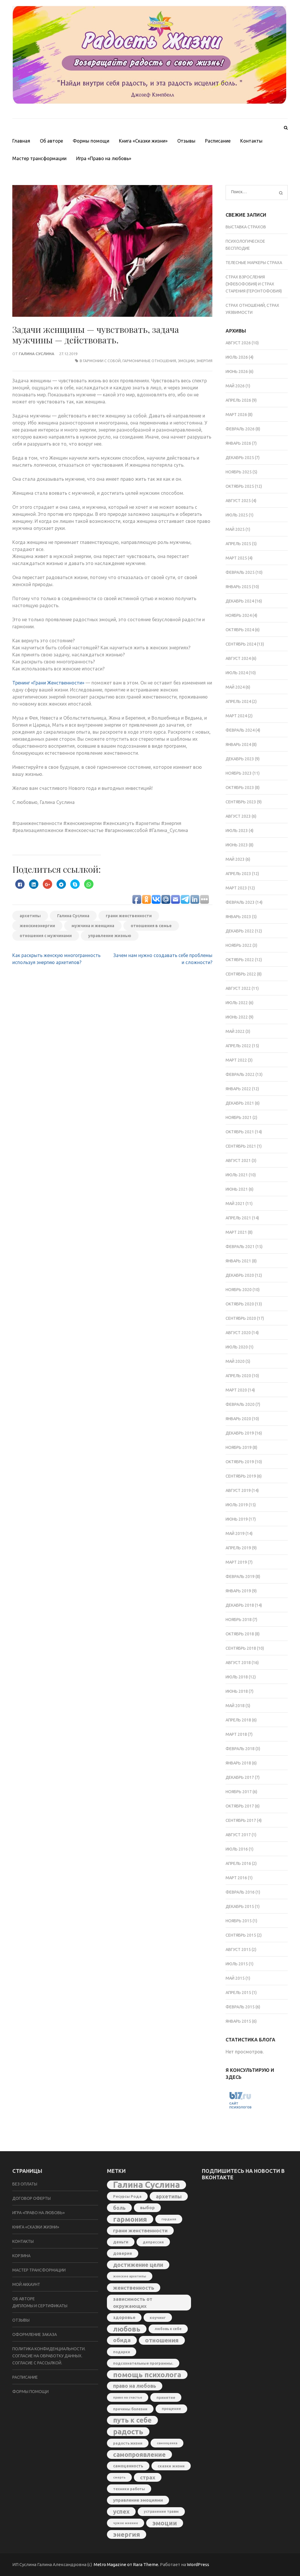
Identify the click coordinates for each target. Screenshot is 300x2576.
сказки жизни (171, 2466)
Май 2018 (235, 1706)
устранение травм (161, 2511)
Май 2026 (235, 386)
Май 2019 (235, 1533)
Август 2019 (238, 1490)
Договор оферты (31, 2198)
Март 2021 (236, 1232)
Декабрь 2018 (240, 1605)
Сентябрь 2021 (241, 1146)
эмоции (186, 361)
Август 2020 (238, 1333)
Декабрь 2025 (240, 458)
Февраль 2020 (240, 1404)
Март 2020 (236, 1390)
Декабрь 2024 (240, 601)
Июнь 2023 (237, 845)
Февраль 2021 (240, 1247)
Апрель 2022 (238, 1046)
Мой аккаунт (26, 2284)
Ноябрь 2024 (239, 615)
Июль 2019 (237, 1505)
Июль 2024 (237, 673)
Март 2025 (236, 558)
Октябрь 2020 (240, 1304)
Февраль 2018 (240, 1749)
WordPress (198, 2564)
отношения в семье (151, 926)
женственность (134, 2288)
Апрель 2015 (238, 1993)
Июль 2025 (237, 515)
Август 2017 (238, 1835)
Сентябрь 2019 (241, 1476)
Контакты (251, 141)
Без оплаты (25, 2184)
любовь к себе (168, 2329)
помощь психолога (147, 2375)
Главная (21, 141)
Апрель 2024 (238, 701)
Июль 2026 (237, 357)
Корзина (21, 2256)
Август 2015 (238, 1949)
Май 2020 (235, 1361)
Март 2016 (236, 1878)
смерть (119, 2477)
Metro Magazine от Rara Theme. (127, 2564)
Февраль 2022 (240, 1074)
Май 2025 (235, 529)
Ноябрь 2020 (239, 1290)
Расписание (218, 141)
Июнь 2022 (237, 1017)
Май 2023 (235, 859)
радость (128, 2432)
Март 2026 (236, 415)
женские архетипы (130, 2276)
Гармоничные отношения (149, 361)
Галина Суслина (36, 354)
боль (119, 2208)
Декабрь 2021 (240, 1103)
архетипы (30, 916)
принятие (166, 2397)
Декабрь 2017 (240, 1777)
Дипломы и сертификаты (40, 2306)
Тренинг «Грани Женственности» (48, 683)
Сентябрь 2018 (241, 1648)
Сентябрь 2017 (241, 1820)
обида (122, 2340)
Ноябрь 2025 (239, 472)
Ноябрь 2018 (239, 1620)
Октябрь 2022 (240, 960)
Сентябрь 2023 (241, 802)
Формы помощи (91, 141)
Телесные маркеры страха (254, 263)
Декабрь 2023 (240, 759)
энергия (204, 361)
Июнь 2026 (237, 372)
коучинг (158, 2317)
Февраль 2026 (240, 429)
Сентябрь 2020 (241, 1318)
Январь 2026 (238, 443)
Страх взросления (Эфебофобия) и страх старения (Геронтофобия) (254, 284)
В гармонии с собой (100, 361)
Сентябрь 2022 (241, 974)
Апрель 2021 (238, 1218)
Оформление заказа (35, 2334)
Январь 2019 (238, 1591)
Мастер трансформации (39, 158)
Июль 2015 (237, 1964)
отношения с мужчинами (46, 936)
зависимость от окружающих (133, 2302)
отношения (162, 2340)
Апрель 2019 (238, 1548)
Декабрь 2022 (240, 931)
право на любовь (135, 2386)
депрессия (153, 2242)
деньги (121, 2242)
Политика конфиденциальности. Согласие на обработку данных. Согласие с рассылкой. (49, 2356)
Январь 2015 (238, 2021)
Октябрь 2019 (240, 1462)
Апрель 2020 (238, 1376)
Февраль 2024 (240, 730)
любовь (127, 2329)
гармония (130, 2219)
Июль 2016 (237, 1849)
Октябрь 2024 (240, 630)
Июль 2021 (237, 1175)
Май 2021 (235, 1204)
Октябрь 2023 (240, 788)
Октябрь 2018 (240, 1634)
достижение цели (138, 2265)
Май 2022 (235, 1031)
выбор (147, 2208)
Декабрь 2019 (240, 1433)
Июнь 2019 (237, 1519)
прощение (171, 2409)
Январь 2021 (238, 1261)
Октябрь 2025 (240, 486)
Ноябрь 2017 (239, 1792)
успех (121, 2511)
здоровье (124, 2317)
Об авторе (51, 141)
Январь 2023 (238, 917)
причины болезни (130, 2409)
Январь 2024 (238, 744)
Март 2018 (236, 1734)
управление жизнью (110, 936)
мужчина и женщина (93, 926)
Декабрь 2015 (240, 1906)
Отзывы (186, 141)
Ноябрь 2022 (239, 945)
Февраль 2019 (240, 1577)
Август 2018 (238, 1663)
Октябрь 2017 (240, 1806)
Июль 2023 (237, 831)
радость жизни (128, 2443)
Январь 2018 (238, 1763)
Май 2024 (235, 687)
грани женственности (129, 916)
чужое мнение (126, 2523)
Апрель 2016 (238, 1863)
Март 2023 (236, 888)
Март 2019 (236, 1562)
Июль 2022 (237, 1003)
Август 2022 (238, 988)
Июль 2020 (237, 1347)
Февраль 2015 (240, 2007)
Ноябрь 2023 (239, 773)
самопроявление (139, 2455)
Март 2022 (236, 1060)
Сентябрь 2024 (241, 644)
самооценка (167, 2443)
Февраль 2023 (240, 902)
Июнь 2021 (237, 1189)
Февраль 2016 (240, 1892)
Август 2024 (238, 658)
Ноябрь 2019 (239, 1447)
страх (148, 2477)
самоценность (128, 2466)
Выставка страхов (246, 227)
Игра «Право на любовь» (104, 158)
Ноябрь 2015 (239, 1921)
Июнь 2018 (237, 1691)
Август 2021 (238, 1161)
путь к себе (132, 2420)
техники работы (129, 2489)
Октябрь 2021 (240, 1132)
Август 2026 (238, 343)
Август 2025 (238, 501)
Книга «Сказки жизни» (143, 141)
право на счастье (128, 2397)
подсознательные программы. (143, 2363)
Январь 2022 (238, 1089)
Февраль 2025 (240, 572)
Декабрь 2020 (240, 1275)
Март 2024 (236, 716)
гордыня (169, 2219)
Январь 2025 (238, 587)
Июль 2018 (237, 1677)
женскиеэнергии (37, 926)
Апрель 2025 (238, 544)
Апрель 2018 (238, 1720)
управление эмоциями (138, 2500)
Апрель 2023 (238, 874)
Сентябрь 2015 (241, 1935)
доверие (123, 2253)
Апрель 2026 (238, 400)
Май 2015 (235, 1978)
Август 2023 (238, 816)
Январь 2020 (238, 1419)
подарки (122, 2352)
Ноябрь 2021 (239, 1117)
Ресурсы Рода (127, 2196)
